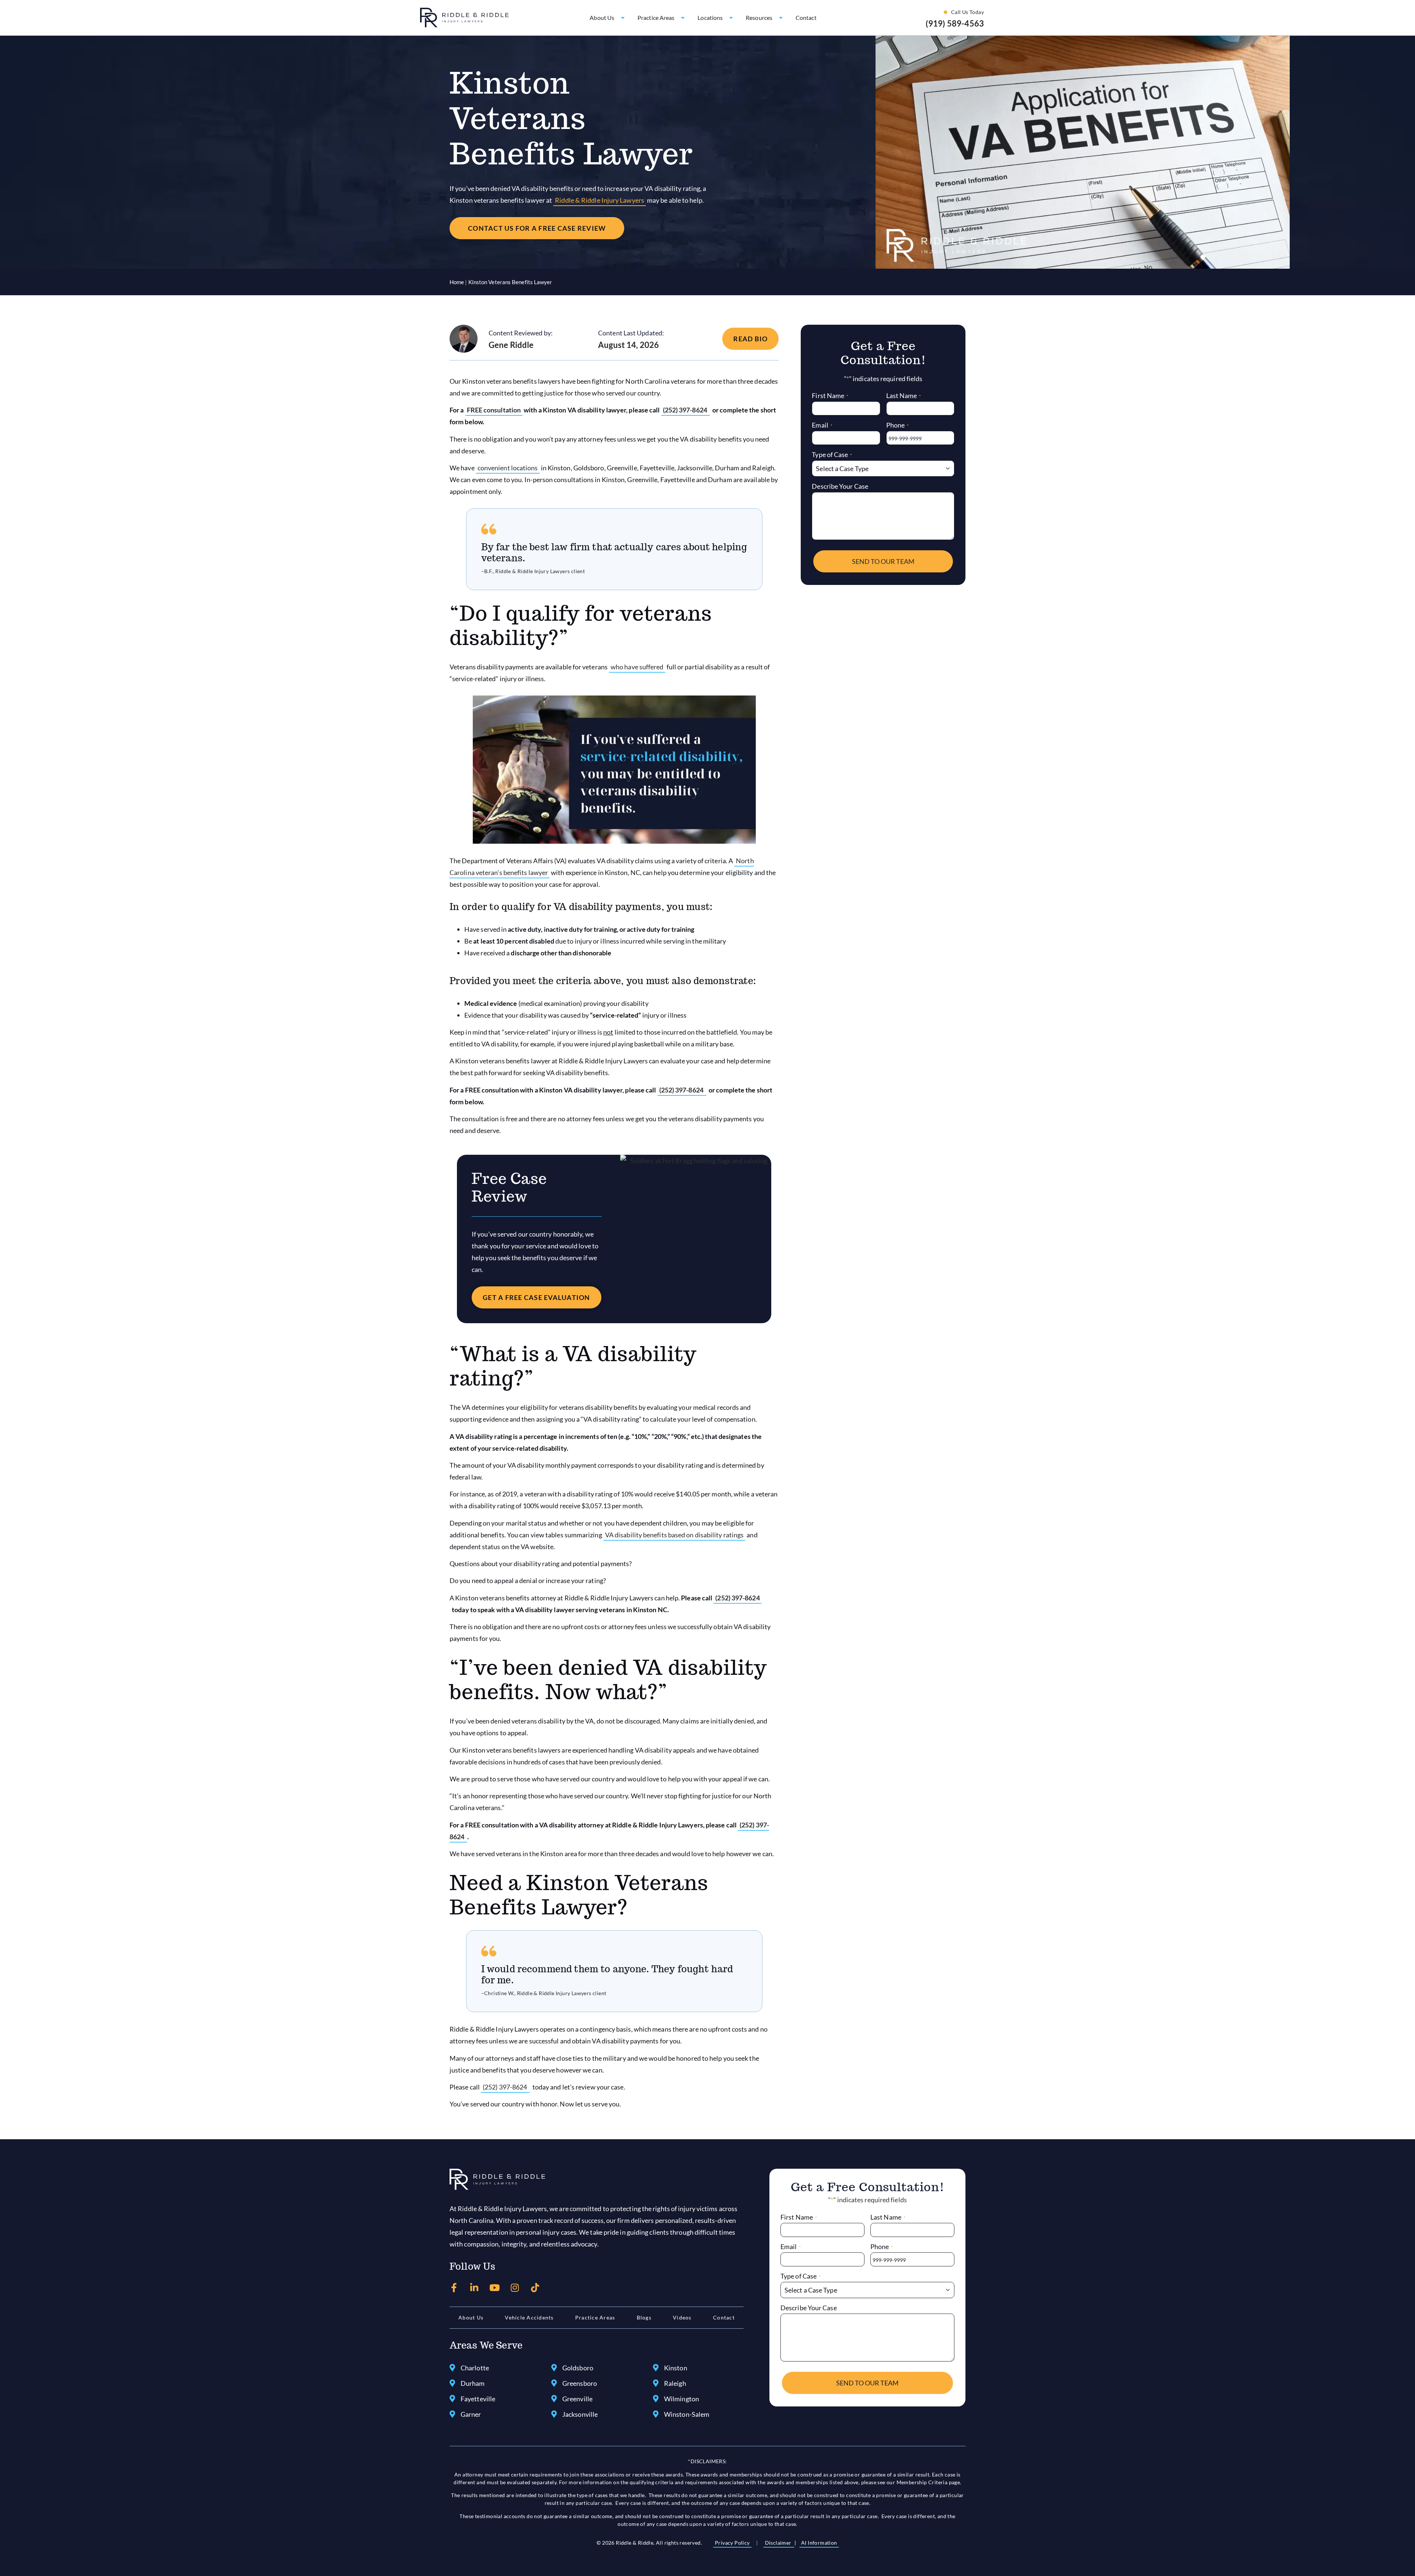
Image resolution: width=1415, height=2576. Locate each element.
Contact (724, 2317)
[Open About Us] (623, 18)
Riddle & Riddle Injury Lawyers (600, 200)
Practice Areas (595, 2317)
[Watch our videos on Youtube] (495, 2288)
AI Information (819, 2543)
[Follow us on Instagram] (515, 2288)
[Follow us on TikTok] (535, 2288)
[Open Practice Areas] (683, 18)
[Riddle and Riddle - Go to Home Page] (497, 2179)
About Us (471, 2317)
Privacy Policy (732, 2543)
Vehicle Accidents (529, 2317)
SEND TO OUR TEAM (883, 561)
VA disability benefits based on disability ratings (675, 1535)
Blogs (644, 2317)
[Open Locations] (731, 18)
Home (457, 282)
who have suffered (637, 667)
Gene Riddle (511, 345)
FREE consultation (494, 410)
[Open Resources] (781, 18)
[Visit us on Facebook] (454, 2288)
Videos (682, 2317)
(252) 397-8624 (686, 410)
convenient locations (508, 468)
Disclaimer (779, 2543)
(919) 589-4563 (955, 23)
